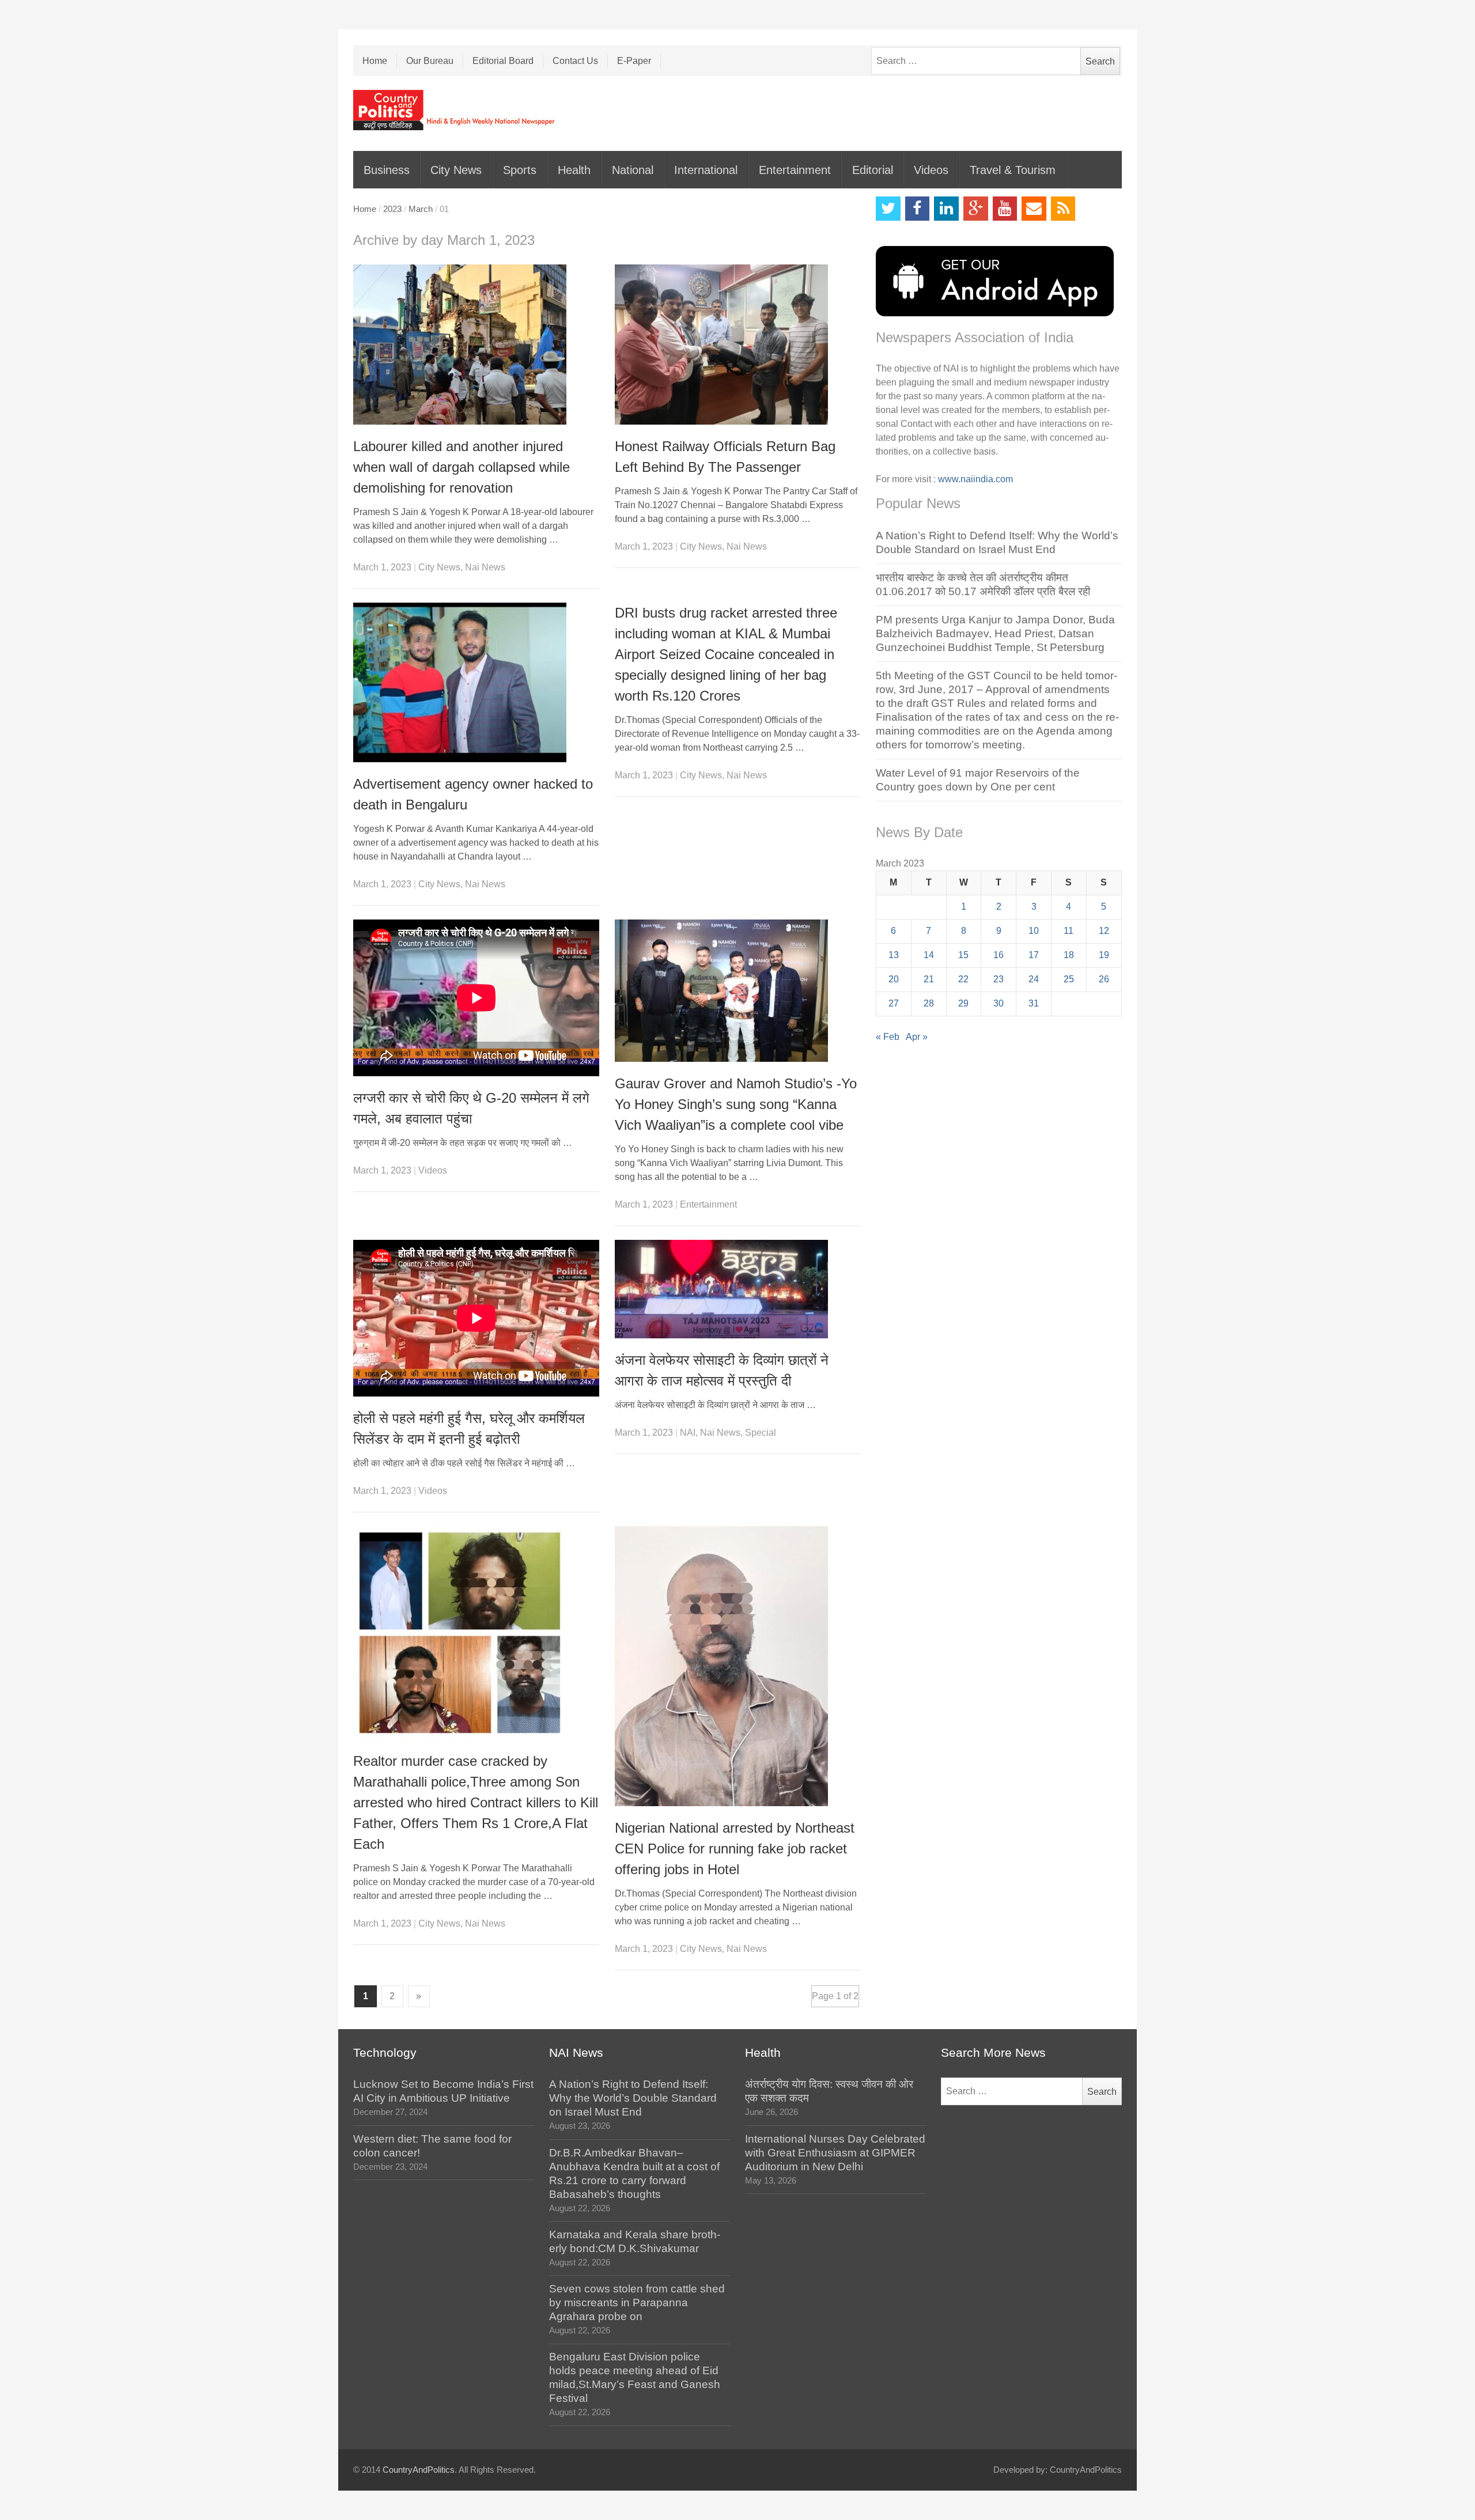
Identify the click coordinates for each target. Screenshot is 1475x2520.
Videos (931, 170)
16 (999, 955)
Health (574, 170)
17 (1034, 955)
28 (929, 1003)
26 (1104, 979)
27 (894, 1003)
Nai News (485, 567)
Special (761, 1433)
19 (1104, 955)
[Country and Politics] (455, 110)
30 (999, 1003)
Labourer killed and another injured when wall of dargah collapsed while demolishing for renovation (462, 467)
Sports (520, 170)
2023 (392, 209)
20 (894, 979)
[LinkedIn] (946, 209)
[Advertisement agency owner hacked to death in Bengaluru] (476, 682)
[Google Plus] (976, 209)
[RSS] (1063, 209)
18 (1069, 955)
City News (456, 170)
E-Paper (634, 61)
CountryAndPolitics (419, 2470)
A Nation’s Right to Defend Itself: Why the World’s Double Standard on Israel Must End (633, 2098)
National (633, 170)
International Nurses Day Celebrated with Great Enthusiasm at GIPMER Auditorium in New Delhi (835, 2153)
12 (1104, 931)
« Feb (888, 1037)
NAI (688, 1433)
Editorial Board (503, 61)
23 (999, 979)
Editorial (873, 170)
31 (1034, 1003)
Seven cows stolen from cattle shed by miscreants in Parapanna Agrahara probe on (637, 2303)
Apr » (917, 1037)
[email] (1034, 209)
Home (375, 61)
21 (929, 979)
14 (929, 955)
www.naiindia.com (975, 479)
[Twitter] (888, 209)
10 (1034, 931)
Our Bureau (430, 61)
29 (963, 1003)
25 (1069, 979)
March (421, 209)
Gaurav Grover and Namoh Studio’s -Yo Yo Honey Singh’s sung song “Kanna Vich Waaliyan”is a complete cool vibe (736, 1104)
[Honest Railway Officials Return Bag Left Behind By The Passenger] (738, 345)
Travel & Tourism (1013, 170)
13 (894, 955)
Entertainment (795, 170)
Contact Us (575, 61)
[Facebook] (918, 209)
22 (963, 979)
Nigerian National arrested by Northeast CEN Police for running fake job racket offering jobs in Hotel (735, 1849)
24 (1034, 979)
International (706, 170)
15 (963, 955)
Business (387, 170)
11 (1069, 931)
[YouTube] (1005, 209)
